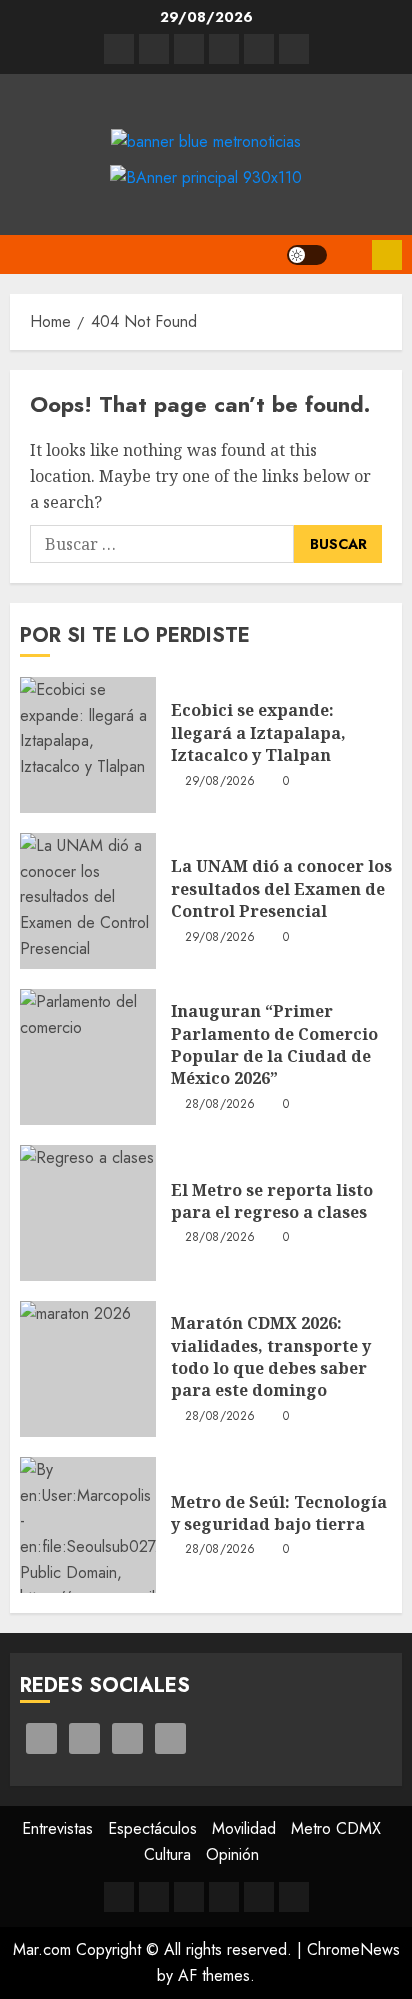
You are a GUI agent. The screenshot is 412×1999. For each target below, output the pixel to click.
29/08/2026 (220, 782)
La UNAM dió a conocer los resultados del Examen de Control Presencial (281, 888)
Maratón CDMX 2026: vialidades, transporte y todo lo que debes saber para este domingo (271, 1356)
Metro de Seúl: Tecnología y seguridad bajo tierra (279, 1513)
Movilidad (244, 1828)
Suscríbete (387, 255)
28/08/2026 (220, 1105)
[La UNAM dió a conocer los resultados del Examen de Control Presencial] (88, 901)
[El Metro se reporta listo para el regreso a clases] (88, 1213)
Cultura (167, 1854)
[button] (349, 254)
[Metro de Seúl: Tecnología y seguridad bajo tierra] (88, 1525)
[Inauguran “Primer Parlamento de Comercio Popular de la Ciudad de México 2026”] (88, 1057)
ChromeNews (353, 1949)
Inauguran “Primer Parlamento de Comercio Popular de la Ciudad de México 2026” (274, 1044)
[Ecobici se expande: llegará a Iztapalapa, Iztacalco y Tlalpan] (88, 745)
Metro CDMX (336, 1828)
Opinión (232, 1854)
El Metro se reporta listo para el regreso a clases (272, 1201)
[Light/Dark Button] (307, 255)
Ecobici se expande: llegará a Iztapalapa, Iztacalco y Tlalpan (258, 732)
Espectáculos (152, 1828)
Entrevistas (57, 1828)
